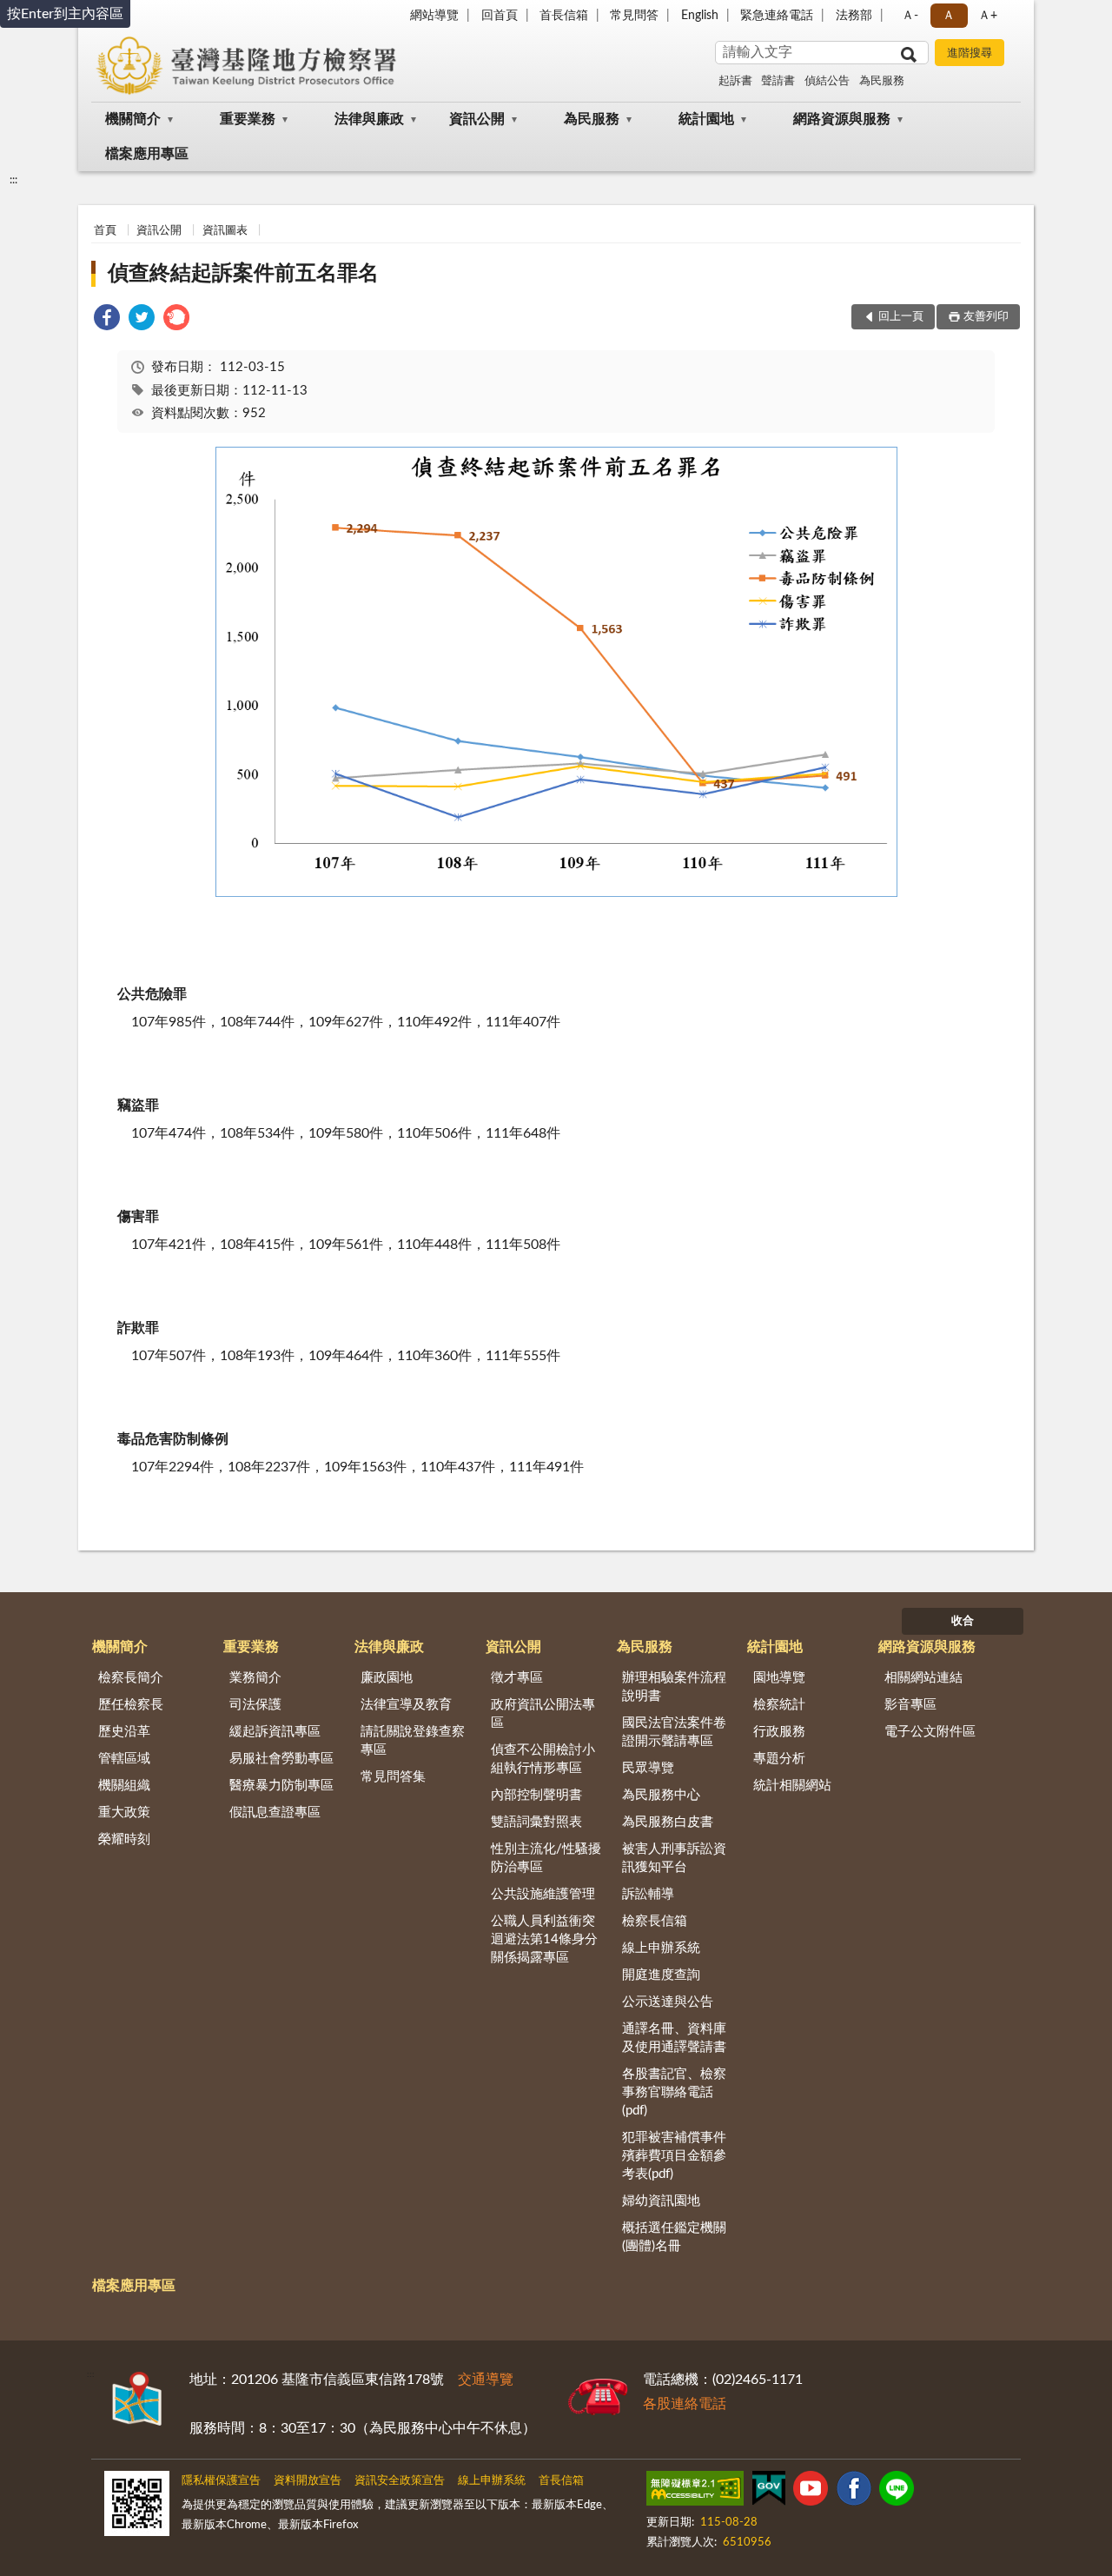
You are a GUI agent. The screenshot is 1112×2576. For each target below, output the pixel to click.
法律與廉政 (369, 119)
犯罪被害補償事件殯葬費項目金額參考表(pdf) (674, 2156)
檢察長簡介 (131, 1678)
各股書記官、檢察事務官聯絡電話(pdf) (674, 2092)
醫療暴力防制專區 (281, 1786)
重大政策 (124, 1812)
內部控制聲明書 (536, 1795)
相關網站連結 (923, 1678)
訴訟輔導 (648, 1894)
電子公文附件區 (930, 1732)
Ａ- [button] (910, 16)
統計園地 (706, 119)
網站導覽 (434, 16)
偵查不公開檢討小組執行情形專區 (543, 1759)
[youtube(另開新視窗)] (811, 2492)
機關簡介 (133, 119)
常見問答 (634, 16)
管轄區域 (124, 1759)
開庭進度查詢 (661, 1975)
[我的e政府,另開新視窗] (769, 2492)
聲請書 (778, 81)
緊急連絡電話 (777, 16)
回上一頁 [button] (901, 317)
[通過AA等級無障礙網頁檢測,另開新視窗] (695, 2492)
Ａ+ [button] (988, 16)
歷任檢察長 (131, 1705)
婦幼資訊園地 (661, 2201)
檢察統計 (779, 1705)
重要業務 (248, 119)
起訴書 (735, 81)
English (700, 16)
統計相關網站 (792, 1786)
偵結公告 (827, 81)
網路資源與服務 (842, 119)
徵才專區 (517, 1678)
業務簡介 (255, 1678)
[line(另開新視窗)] (897, 2492)
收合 (963, 1621)
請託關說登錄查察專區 (413, 1741)
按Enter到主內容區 (65, 14)
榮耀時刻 (124, 1839)
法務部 (854, 16)
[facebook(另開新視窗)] (854, 2492)
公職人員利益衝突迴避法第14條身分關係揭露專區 (544, 1939)
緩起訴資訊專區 (275, 1732)
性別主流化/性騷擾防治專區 (546, 1858)
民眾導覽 (648, 1768)
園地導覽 (779, 1678)
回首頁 (500, 16)
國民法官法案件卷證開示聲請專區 (674, 1732)
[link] (107, 320)
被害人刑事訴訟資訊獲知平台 (674, 1858)
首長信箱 (564, 16)
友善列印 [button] (986, 317)
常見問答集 (393, 1777)
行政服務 (779, 1732)
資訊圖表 (225, 231)
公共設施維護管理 (543, 1894)
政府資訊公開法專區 (543, 1714)
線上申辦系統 (661, 1948)
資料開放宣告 (308, 2481)
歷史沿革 (124, 1732)
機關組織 (124, 1786)
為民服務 (882, 81)
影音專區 (910, 1705)
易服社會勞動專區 (281, 1759)
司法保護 (255, 1705)
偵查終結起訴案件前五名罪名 (243, 274)
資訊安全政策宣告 (400, 2481)
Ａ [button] (949, 16)
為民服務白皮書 (668, 1822)
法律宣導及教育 (406, 1705)
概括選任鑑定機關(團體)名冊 (674, 2237)
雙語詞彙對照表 (536, 1822)
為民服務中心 (661, 1795)
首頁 (105, 231)
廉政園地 (387, 1678)
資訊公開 (477, 119)
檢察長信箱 (655, 1921)
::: (13, 180)
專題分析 (779, 1759)
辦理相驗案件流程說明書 (674, 1687)
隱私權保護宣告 (221, 2481)
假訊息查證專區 (275, 1812)
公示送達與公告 (668, 2002)
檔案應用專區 (147, 154)
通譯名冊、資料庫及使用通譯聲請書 (674, 2038)
